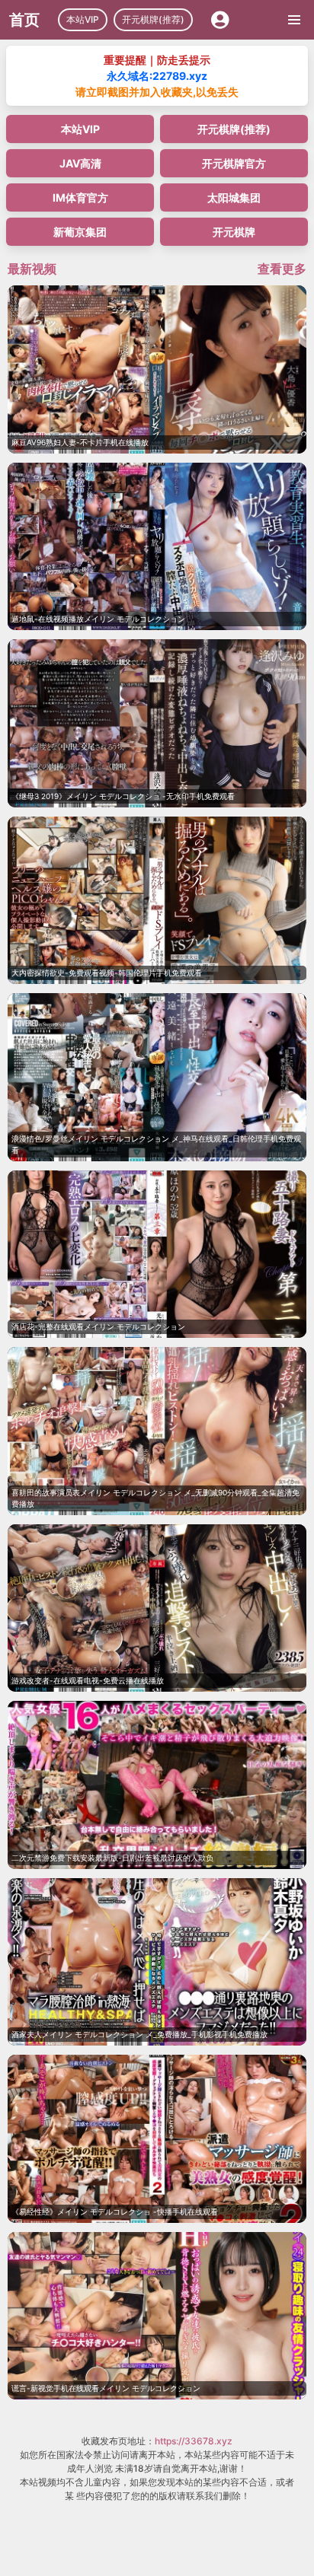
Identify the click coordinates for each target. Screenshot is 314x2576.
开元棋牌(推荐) (153, 19)
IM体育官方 (80, 197)
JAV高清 (80, 163)
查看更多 (282, 269)
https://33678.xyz (194, 2441)
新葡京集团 (80, 232)
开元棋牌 (234, 232)
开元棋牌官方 (234, 163)
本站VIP (83, 19)
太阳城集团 (234, 197)
